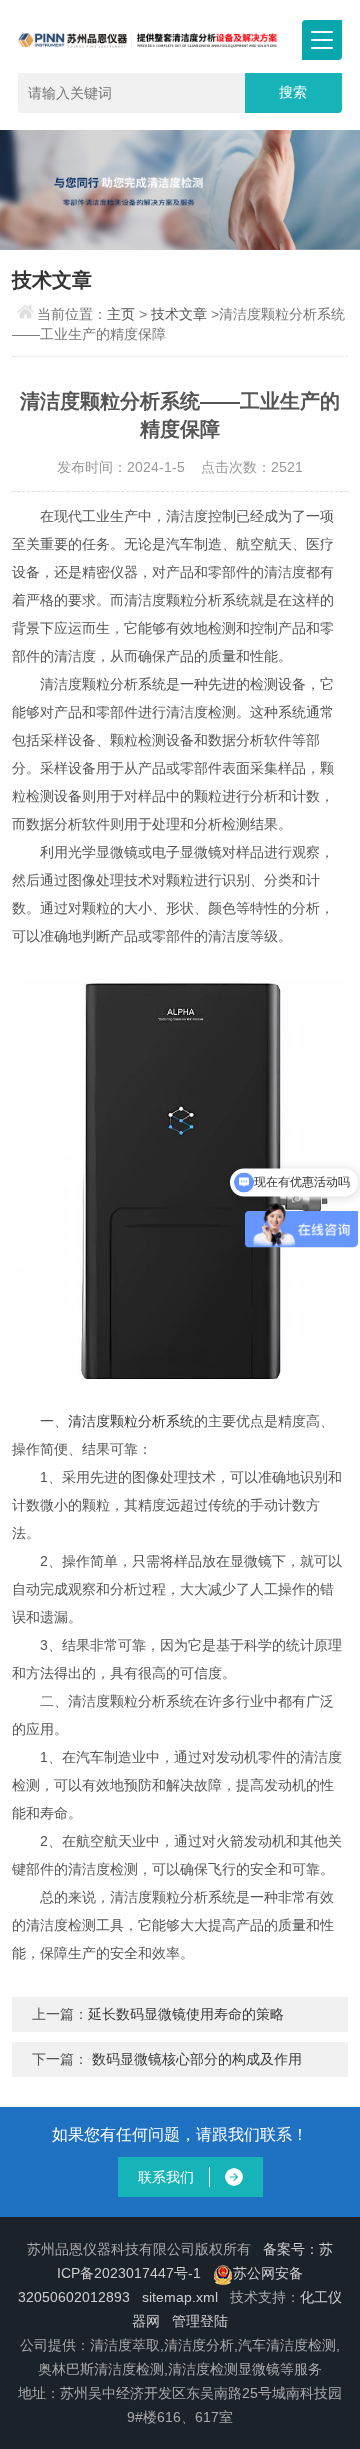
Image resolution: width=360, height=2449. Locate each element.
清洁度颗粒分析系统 (131, 1421)
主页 (121, 314)
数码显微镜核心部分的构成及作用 (197, 2059)
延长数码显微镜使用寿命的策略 (186, 2014)
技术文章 (179, 314)
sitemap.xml (180, 2297)
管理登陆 (200, 2321)
